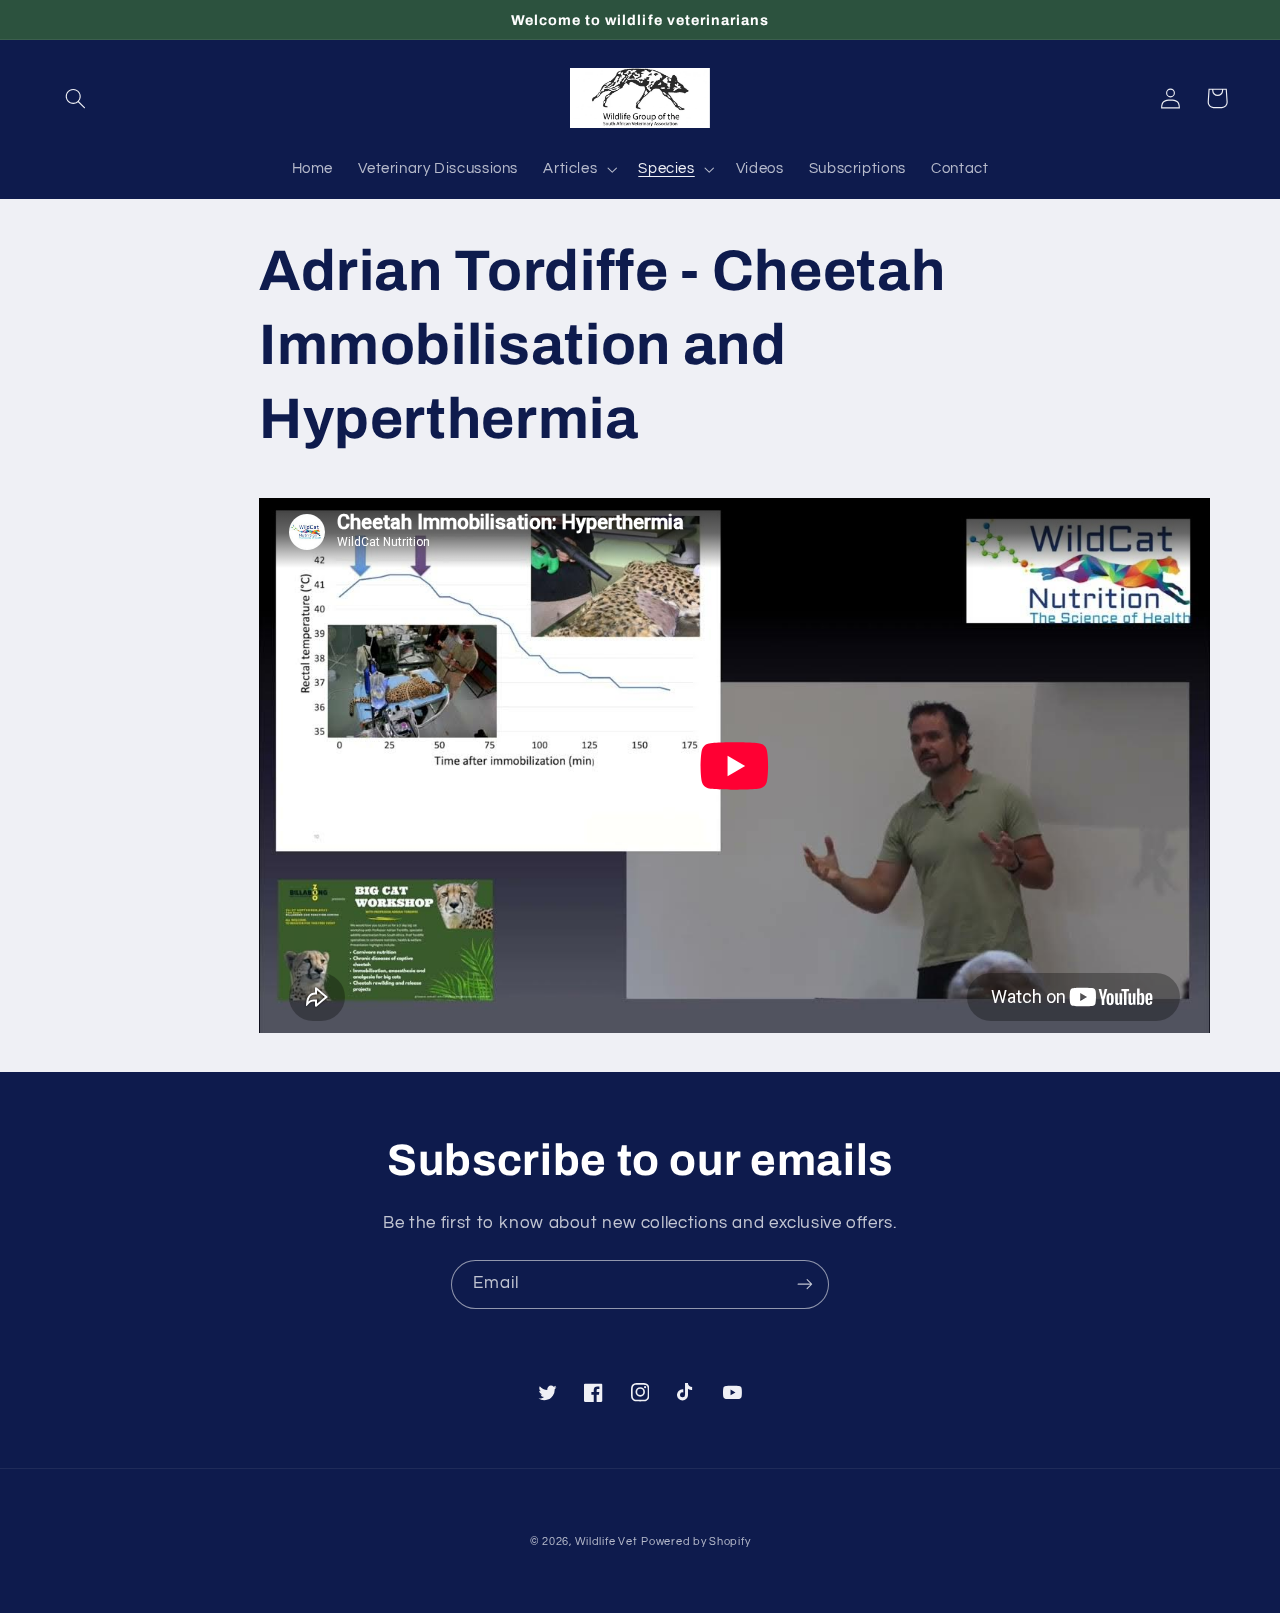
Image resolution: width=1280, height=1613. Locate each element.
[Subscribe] (805, 1284)
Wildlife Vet (606, 1541)
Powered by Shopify (695, 1541)
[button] (76, 98)
